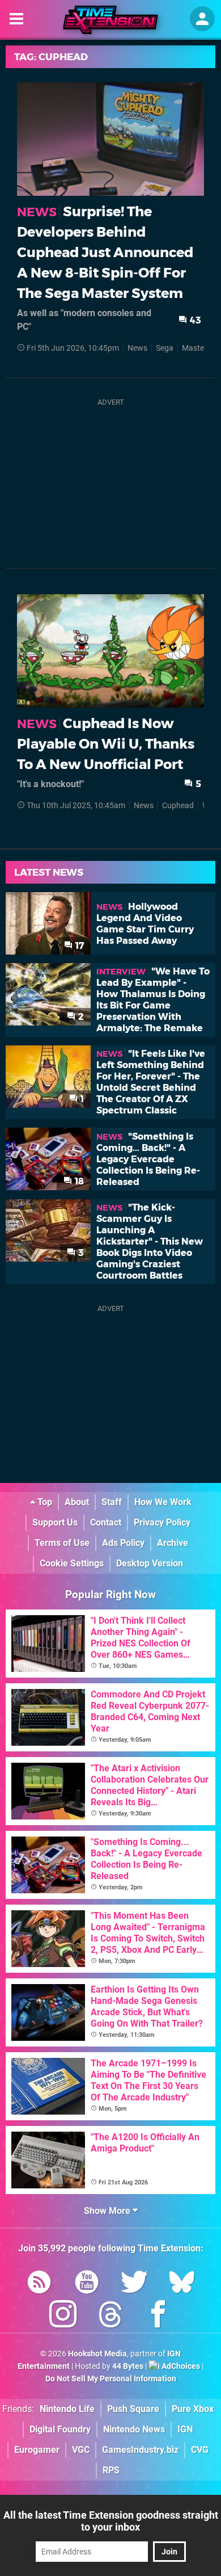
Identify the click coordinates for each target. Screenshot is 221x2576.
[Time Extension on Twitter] (134, 2284)
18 (78, 1181)
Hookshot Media (97, 2354)
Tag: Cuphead (51, 57)
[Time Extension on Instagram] (63, 2316)
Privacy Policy (162, 1522)
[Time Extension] (110, 20)
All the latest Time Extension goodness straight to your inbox (111, 2521)
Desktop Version (150, 1563)
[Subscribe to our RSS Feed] (39, 2284)
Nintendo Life (67, 2409)
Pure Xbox (193, 2409)
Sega (165, 348)
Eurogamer (37, 2450)
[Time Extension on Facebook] (158, 2316)
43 (194, 320)
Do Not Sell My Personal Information (111, 2379)
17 (78, 946)
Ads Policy (123, 1543)
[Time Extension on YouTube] (87, 2284)
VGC (81, 2450)
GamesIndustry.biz (140, 2450)
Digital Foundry (60, 2429)
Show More (108, 2211)
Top (44, 1502)
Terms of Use (62, 1543)
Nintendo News (134, 2429)
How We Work (163, 1502)
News (137, 348)
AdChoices (180, 2366)
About (77, 1502)
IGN (185, 2429)
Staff (112, 1502)
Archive (173, 1543)
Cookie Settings (72, 1563)
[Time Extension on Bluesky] (182, 2284)
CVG (200, 2450)
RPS (111, 2470)
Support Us (55, 1522)
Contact (106, 1522)
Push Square (133, 2409)
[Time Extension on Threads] (110, 2316)
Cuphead (178, 806)
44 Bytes (128, 2366)
